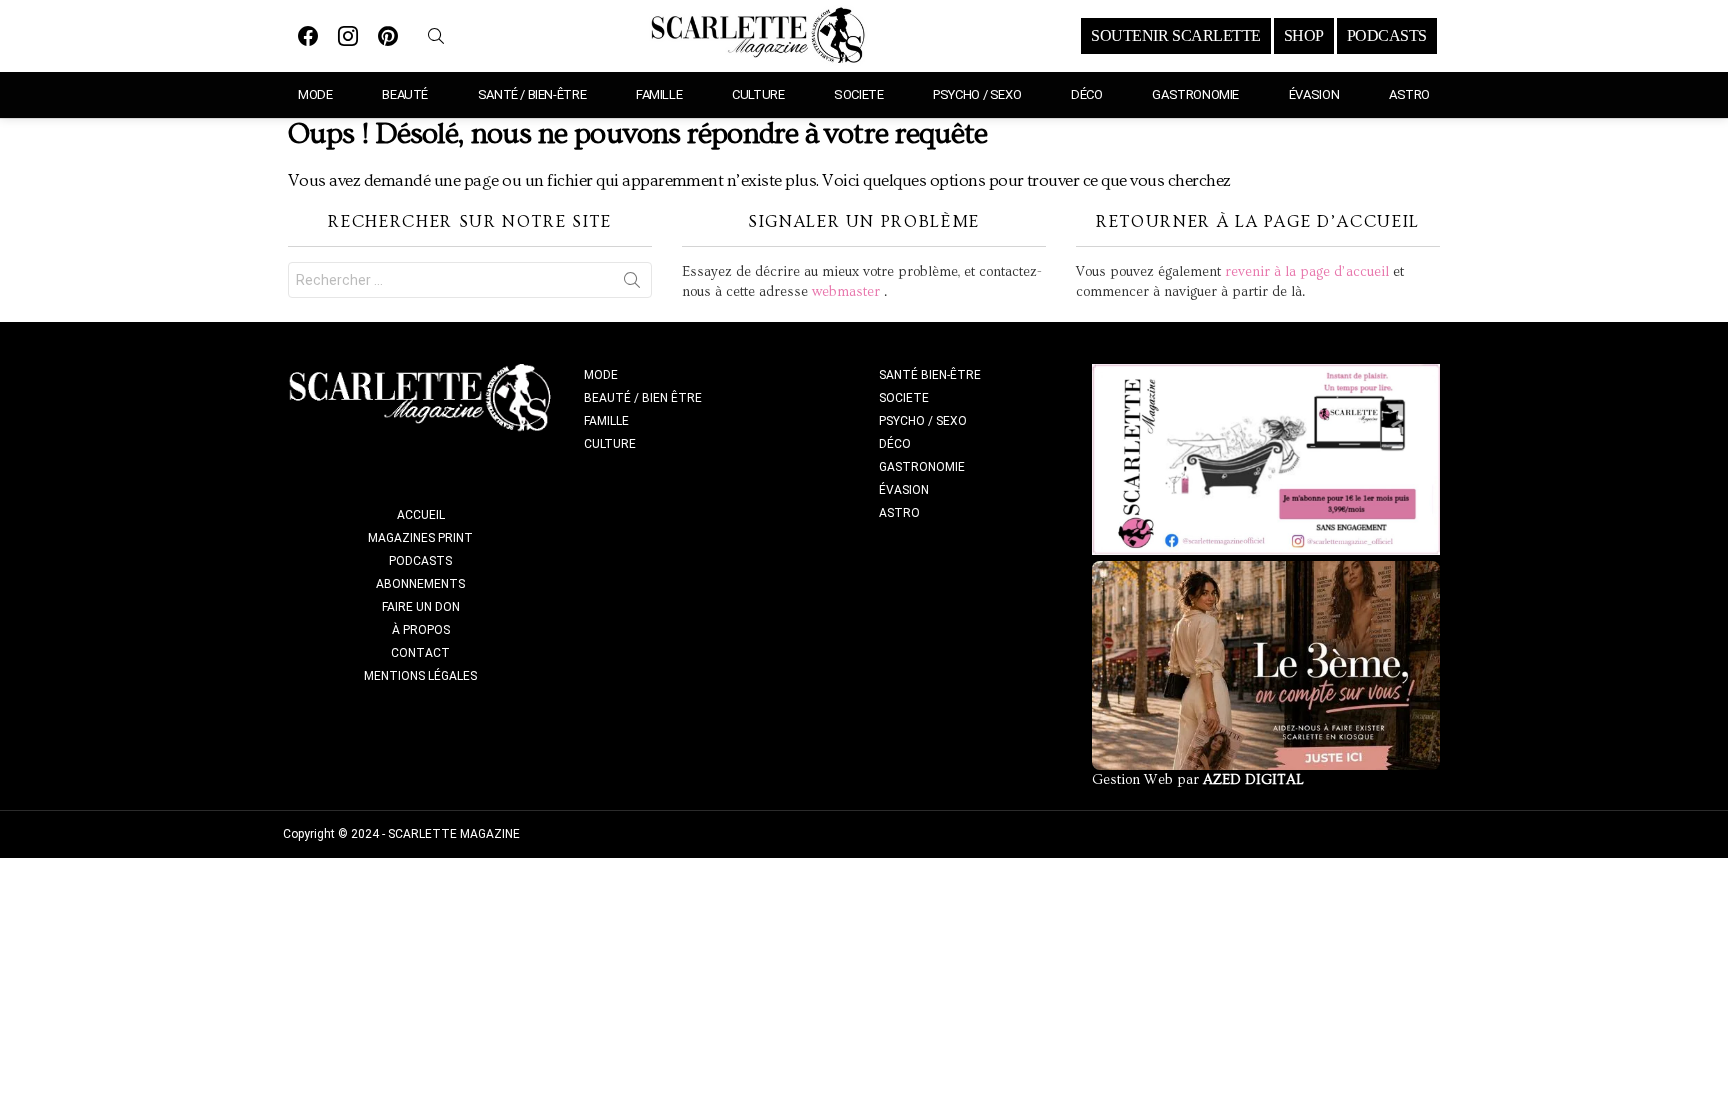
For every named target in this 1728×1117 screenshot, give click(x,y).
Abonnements (420, 584)
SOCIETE (858, 94)
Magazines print (420, 538)
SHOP (1304, 36)
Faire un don (421, 607)
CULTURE (758, 94)
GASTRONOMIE (1195, 94)
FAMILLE (659, 94)
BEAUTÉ (405, 94)
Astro (1409, 94)
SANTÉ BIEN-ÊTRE (930, 375)
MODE (315, 94)
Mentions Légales (420, 676)
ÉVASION (1314, 94)
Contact (420, 653)
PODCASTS (1387, 36)
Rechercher (632, 284)
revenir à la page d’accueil (1307, 272)
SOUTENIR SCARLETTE (1175, 36)
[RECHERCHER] (436, 36)
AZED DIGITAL (1253, 780)
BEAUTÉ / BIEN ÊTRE (643, 398)
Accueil (421, 515)
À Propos (421, 630)
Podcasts (420, 561)
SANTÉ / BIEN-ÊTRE (532, 94)
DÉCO (1086, 94)
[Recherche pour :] (470, 280)
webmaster (846, 292)
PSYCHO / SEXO (977, 94)
